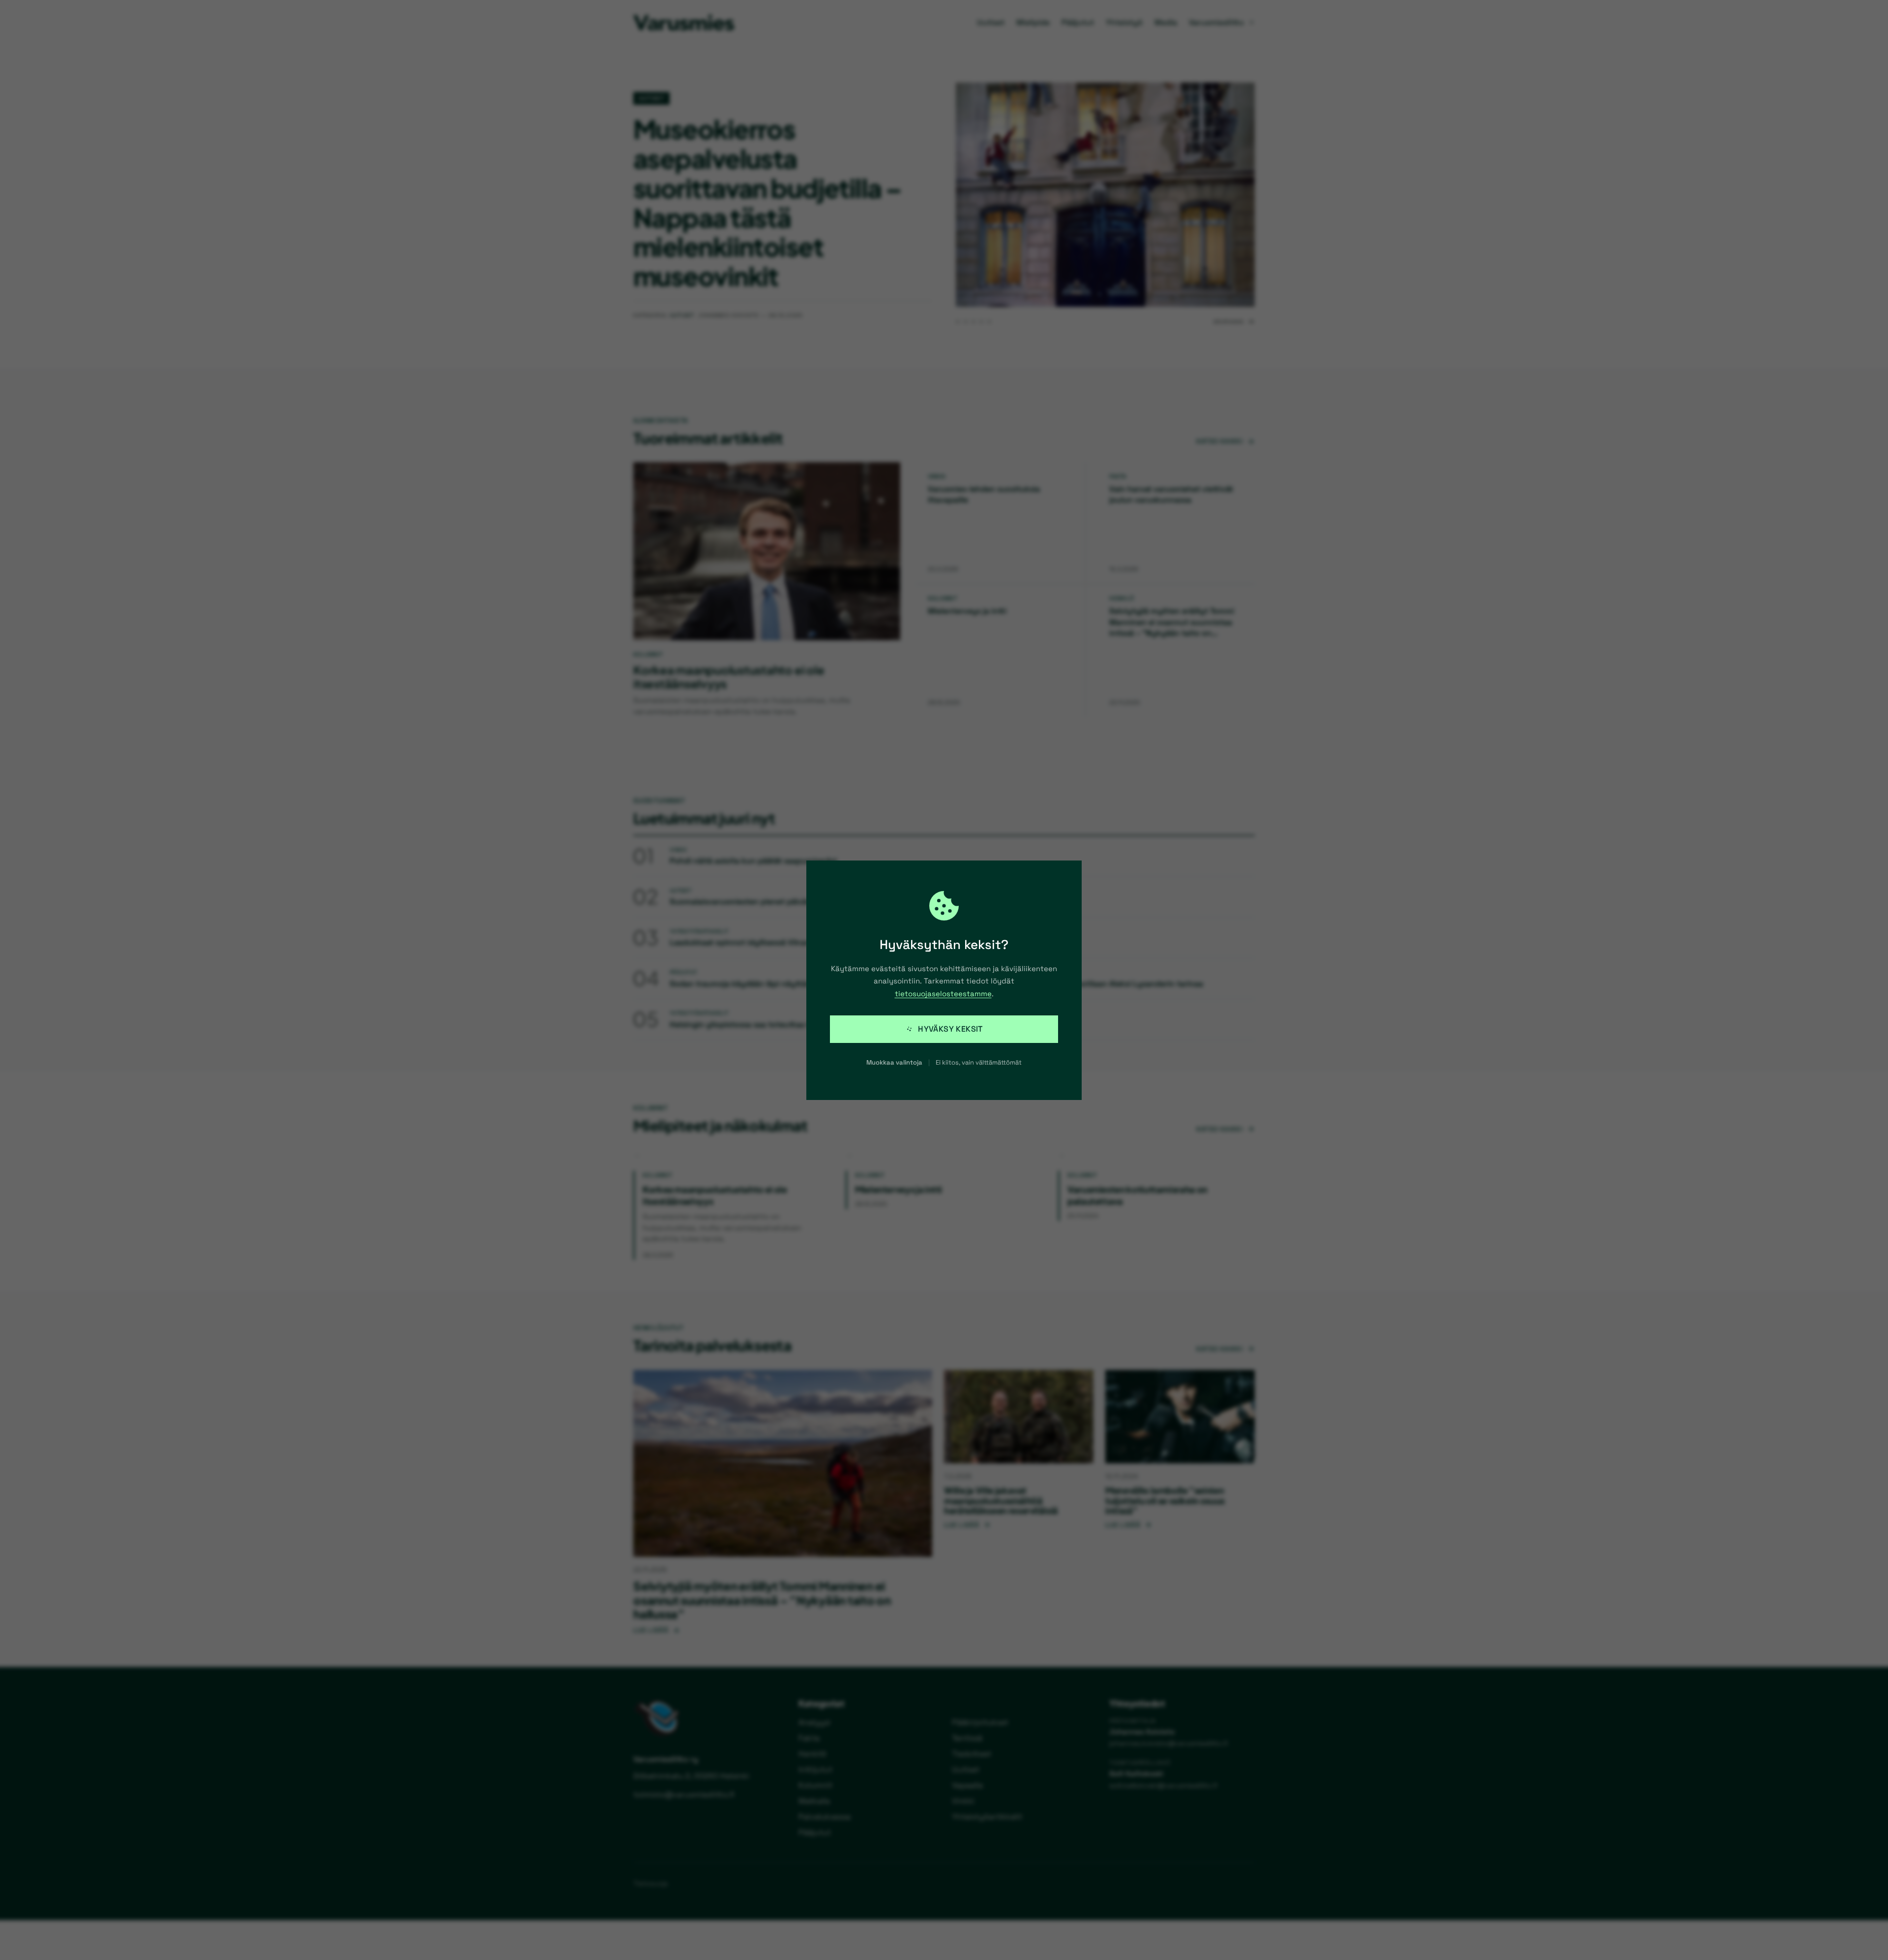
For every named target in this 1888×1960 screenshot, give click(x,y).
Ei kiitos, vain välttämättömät (979, 1062)
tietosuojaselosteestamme (943, 994)
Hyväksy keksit (950, 1029)
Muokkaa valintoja (894, 1062)
